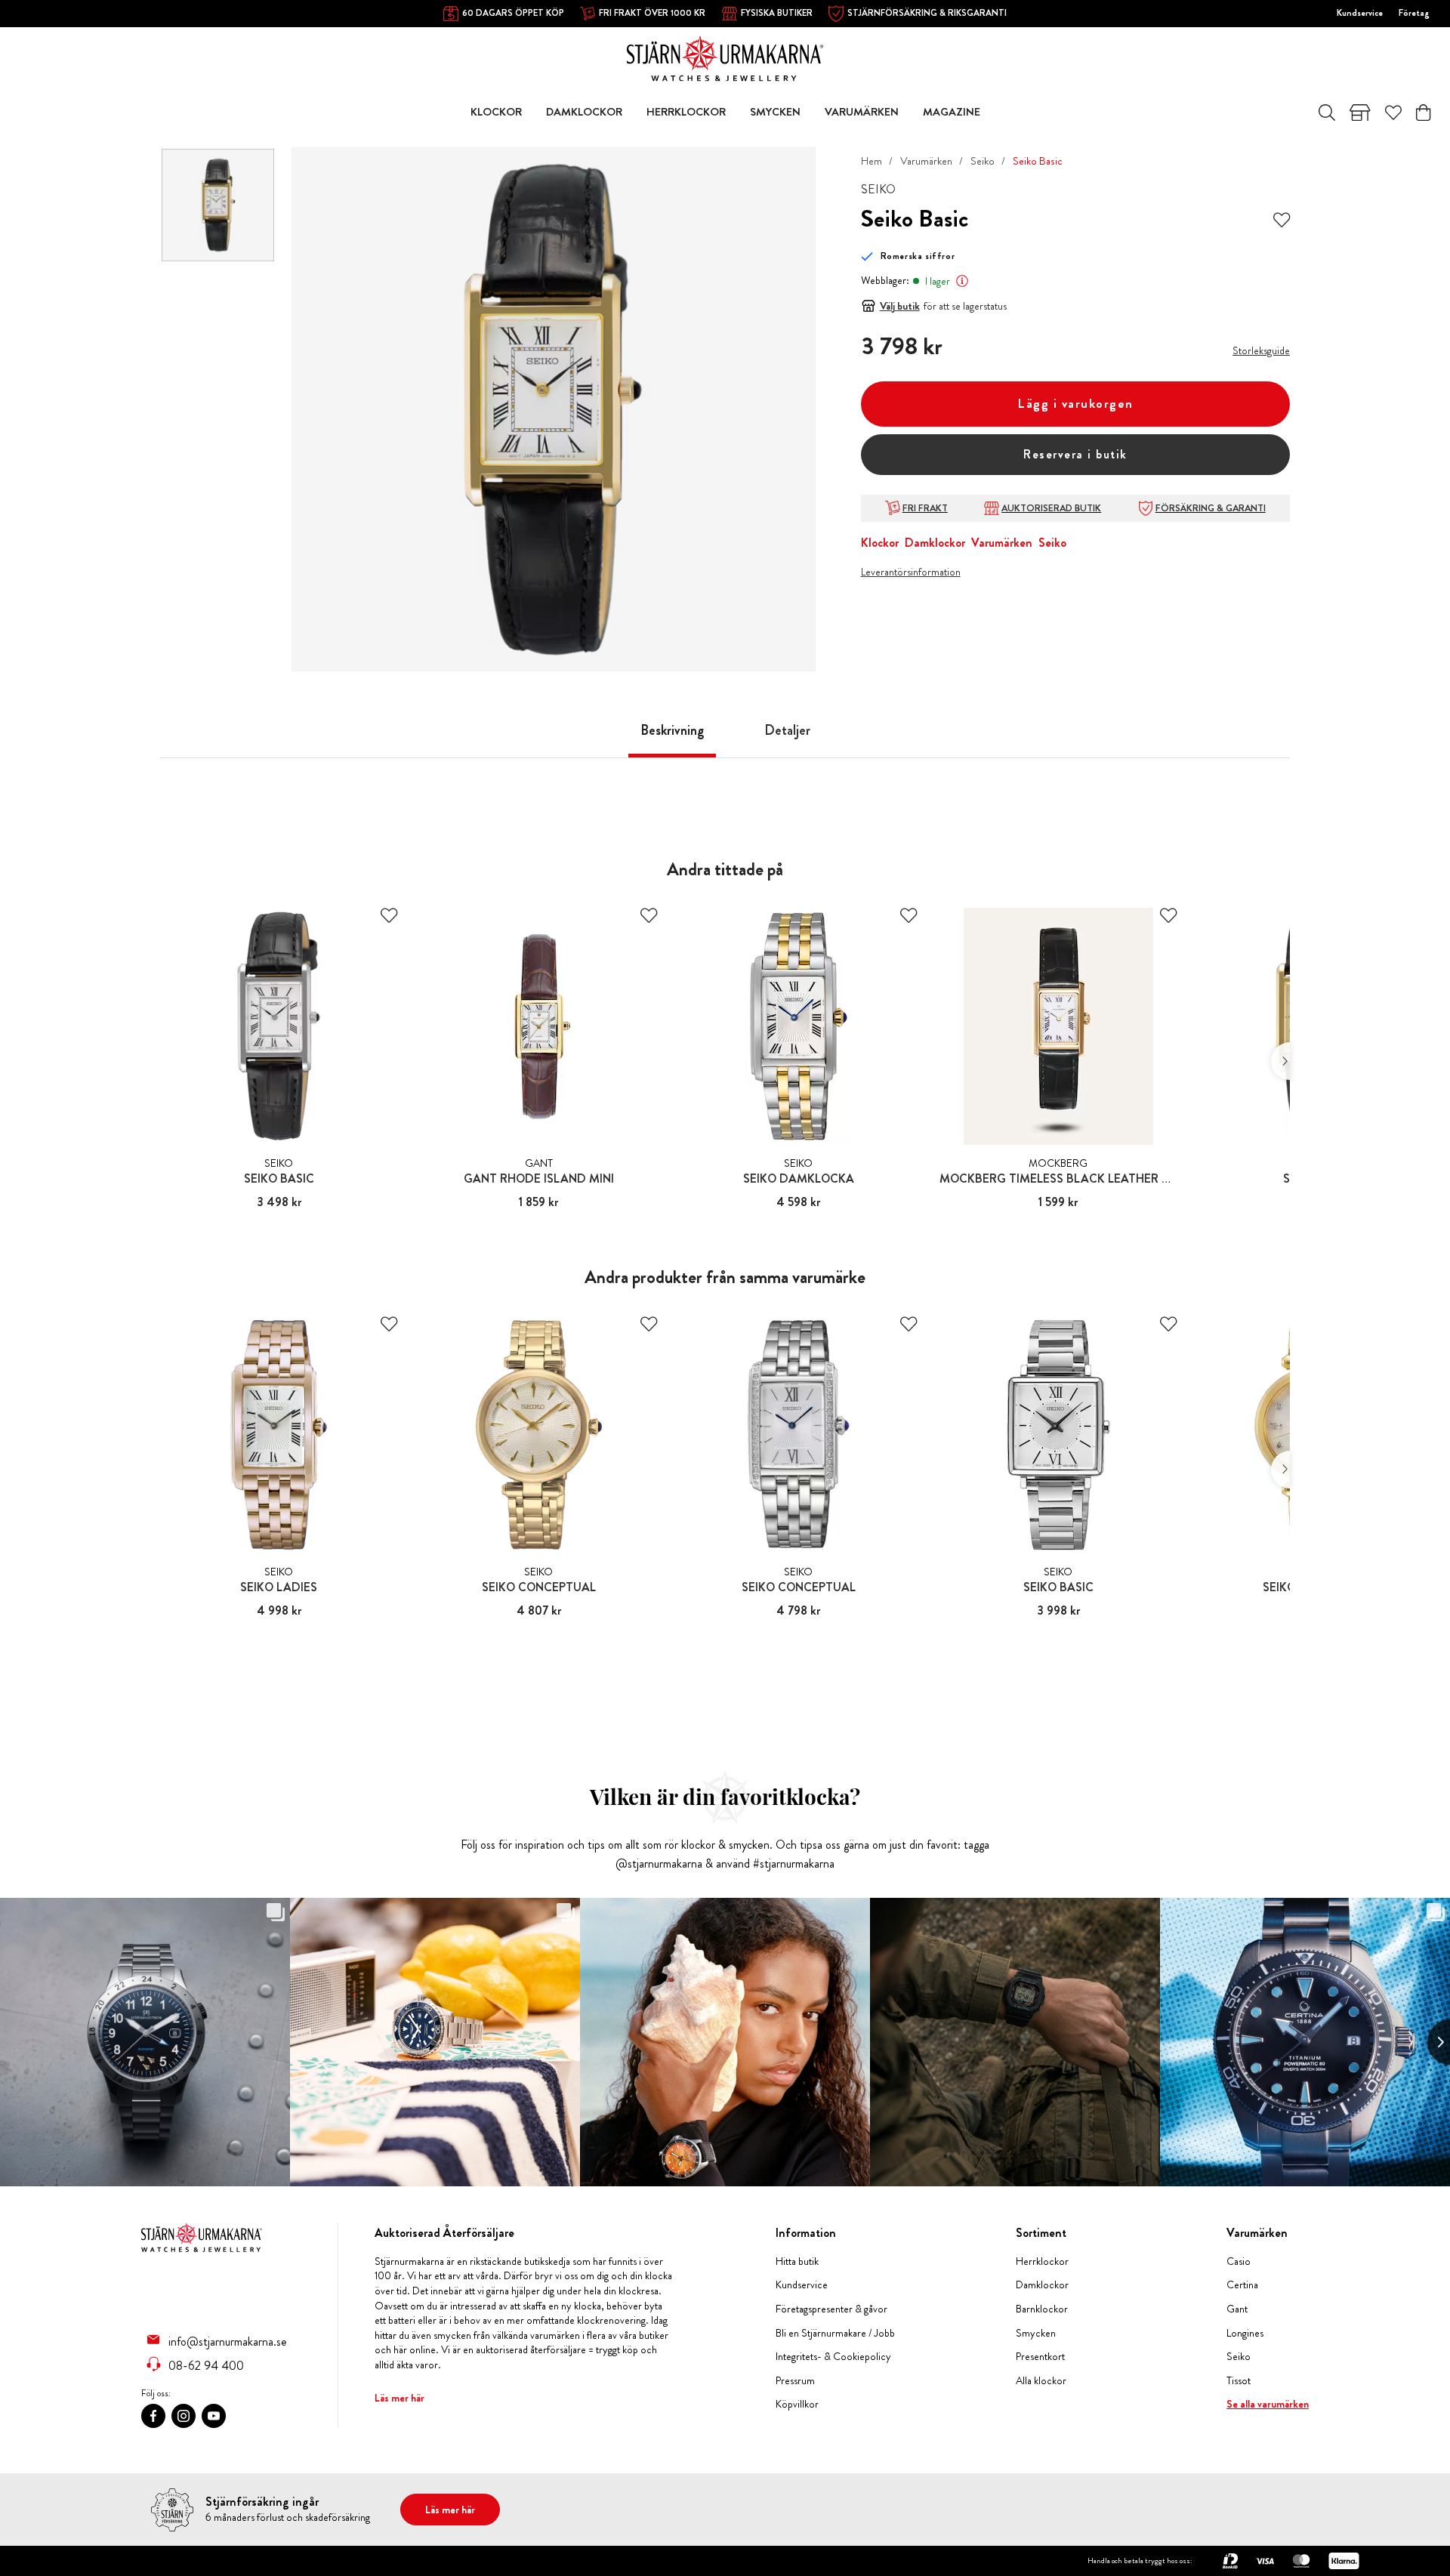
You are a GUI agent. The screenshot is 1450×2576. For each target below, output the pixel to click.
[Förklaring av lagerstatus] (962, 281)
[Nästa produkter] (1280, 1061)
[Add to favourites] (1282, 219)
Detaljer (787, 730)
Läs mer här (400, 2398)
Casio (1239, 2261)
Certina (1242, 2285)
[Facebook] (153, 2416)
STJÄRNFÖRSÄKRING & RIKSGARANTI (927, 13)
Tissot (1239, 2381)
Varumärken (926, 161)
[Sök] (1327, 113)
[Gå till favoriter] (1393, 113)
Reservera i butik (1075, 454)
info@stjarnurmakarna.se (228, 2341)
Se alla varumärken (1268, 2404)
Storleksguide (1261, 350)
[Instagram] (184, 2416)
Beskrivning (672, 730)
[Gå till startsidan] (725, 57)
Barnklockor (1042, 2309)
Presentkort (1040, 2357)
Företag (1414, 13)
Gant (1237, 2309)
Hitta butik (797, 2261)
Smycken (1036, 2333)
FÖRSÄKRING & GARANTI (1211, 508)
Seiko (983, 161)
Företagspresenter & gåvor (831, 2309)
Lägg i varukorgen (1075, 404)
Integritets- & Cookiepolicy (833, 2357)
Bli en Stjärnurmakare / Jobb (835, 2333)
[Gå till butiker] (1360, 113)
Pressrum (795, 2381)
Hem (872, 161)
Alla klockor (1041, 2381)
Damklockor (935, 543)
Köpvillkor (797, 2404)
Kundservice (1360, 13)
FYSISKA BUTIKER (777, 13)
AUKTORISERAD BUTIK (1051, 508)
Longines (1245, 2333)
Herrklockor (1042, 2261)
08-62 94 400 (206, 2365)
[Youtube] (214, 2416)
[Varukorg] (1423, 113)
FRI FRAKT (925, 508)
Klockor (880, 543)
